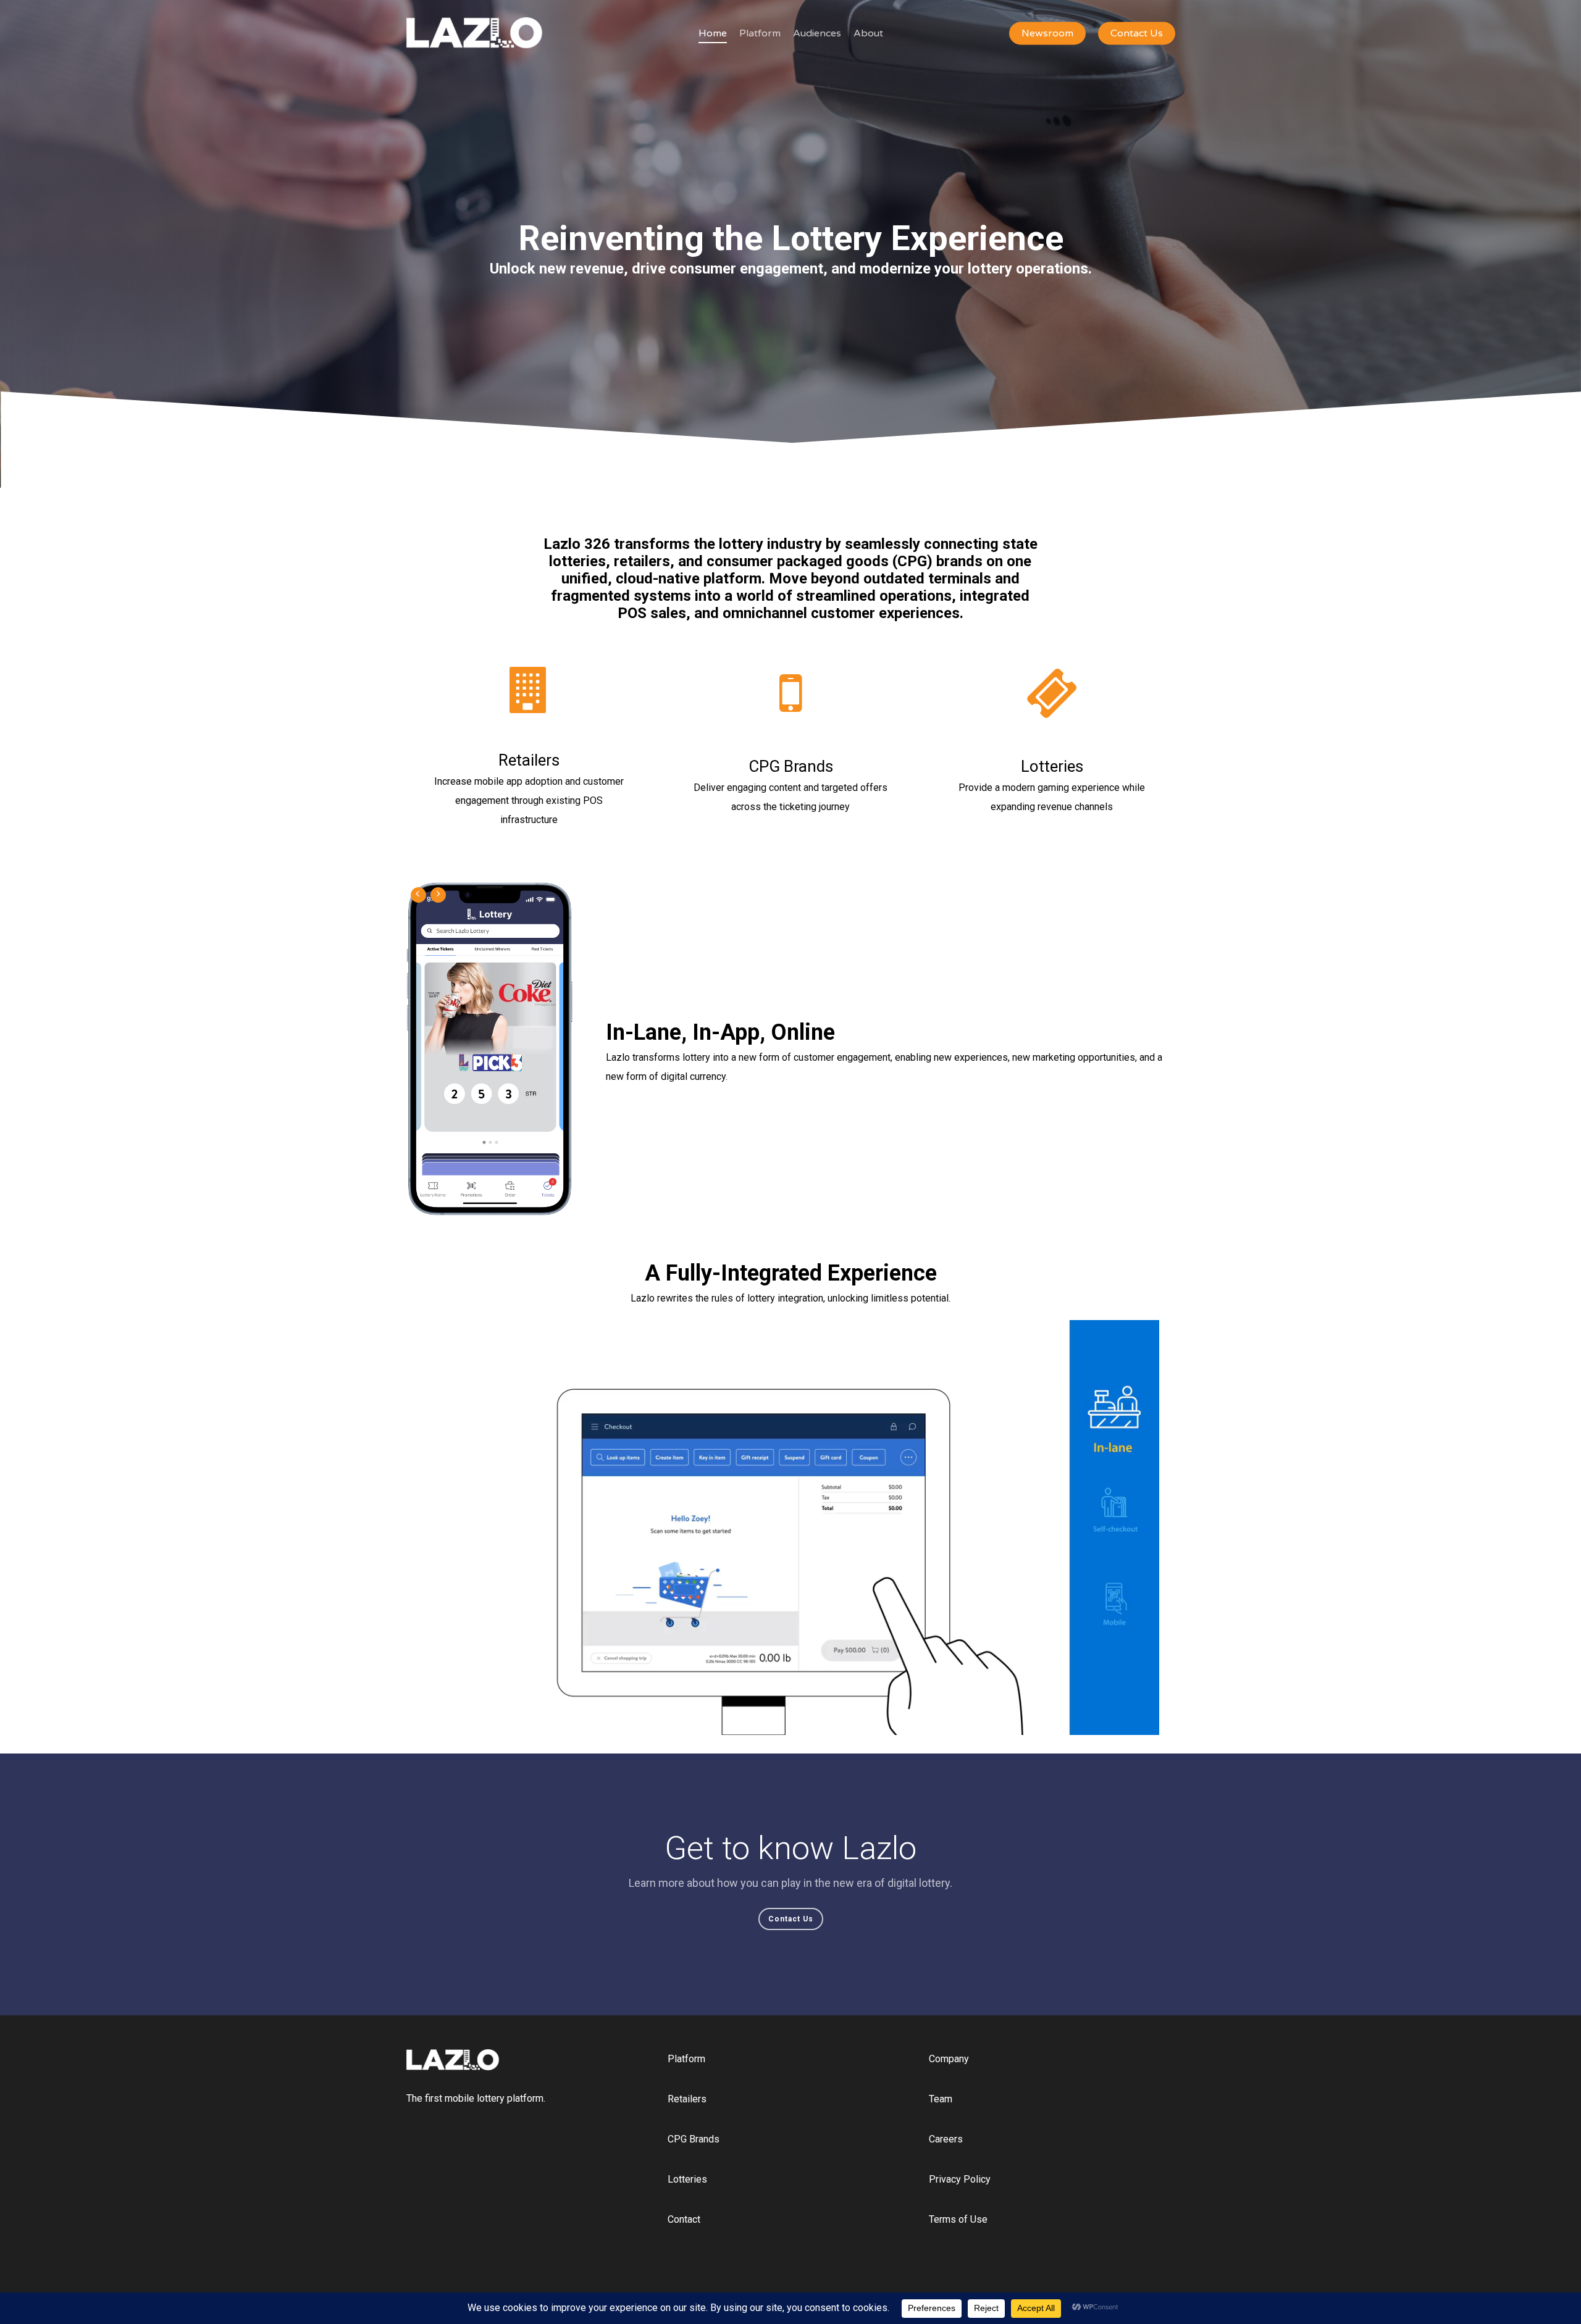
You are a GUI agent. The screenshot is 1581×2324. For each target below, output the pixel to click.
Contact (684, 2219)
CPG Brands (694, 2139)
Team (941, 2099)
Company (949, 2059)
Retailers (687, 2099)
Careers (946, 2139)
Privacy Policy (960, 2179)
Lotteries (687, 2179)
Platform (686, 2059)
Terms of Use (958, 2219)
